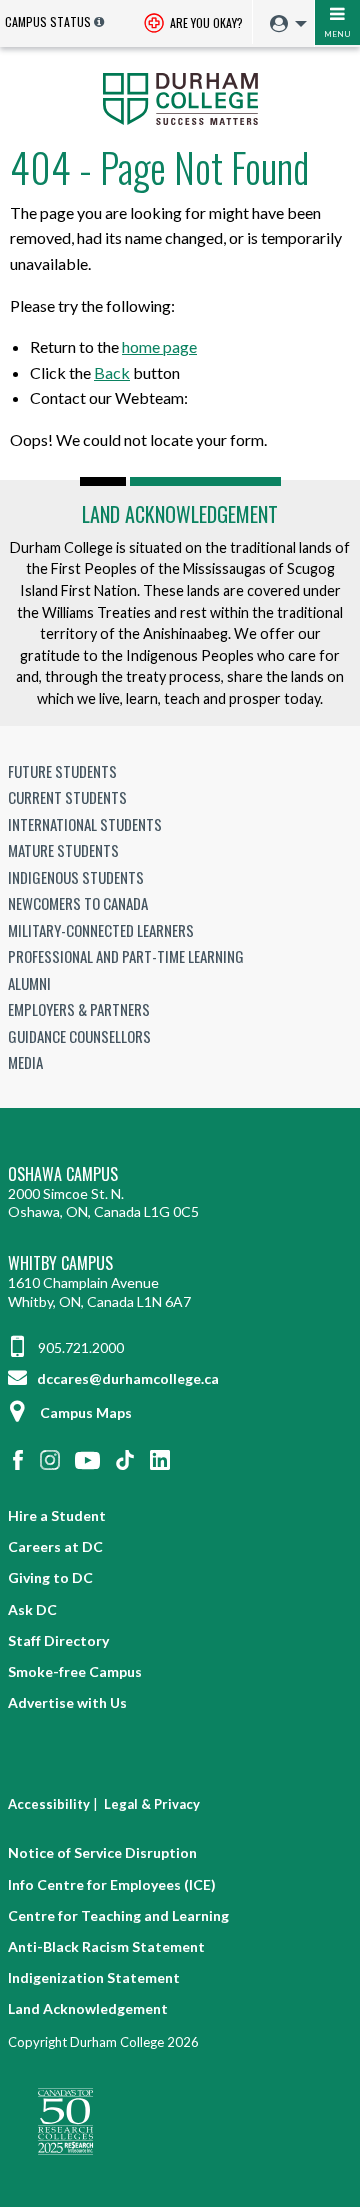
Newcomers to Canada (78, 903)
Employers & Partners (79, 1009)
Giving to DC (50, 1577)
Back (112, 372)
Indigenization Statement (94, 1977)
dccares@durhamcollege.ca (126, 1378)
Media (25, 1062)
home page (159, 346)
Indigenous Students (76, 877)
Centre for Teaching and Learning (118, 1915)
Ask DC (32, 1609)
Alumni (29, 983)
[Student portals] (283, 24)
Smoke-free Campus (75, 1671)
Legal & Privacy (152, 1804)
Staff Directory (58, 1640)
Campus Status (48, 21)
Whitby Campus (60, 1263)
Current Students (67, 797)
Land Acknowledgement (180, 514)
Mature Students (63, 850)
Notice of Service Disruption (102, 1852)
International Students (85, 824)
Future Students (62, 771)
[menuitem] (283, 24)
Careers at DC (55, 1546)
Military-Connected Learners (101, 930)
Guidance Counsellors (79, 1036)
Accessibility (49, 1804)
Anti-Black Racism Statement (106, 1946)
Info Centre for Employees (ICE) (112, 1884)
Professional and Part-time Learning (126, 956)
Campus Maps (86, 1412)
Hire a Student (57, 1515)
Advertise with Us (67, 1702)
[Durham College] (180, 97)
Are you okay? (205, 22)
